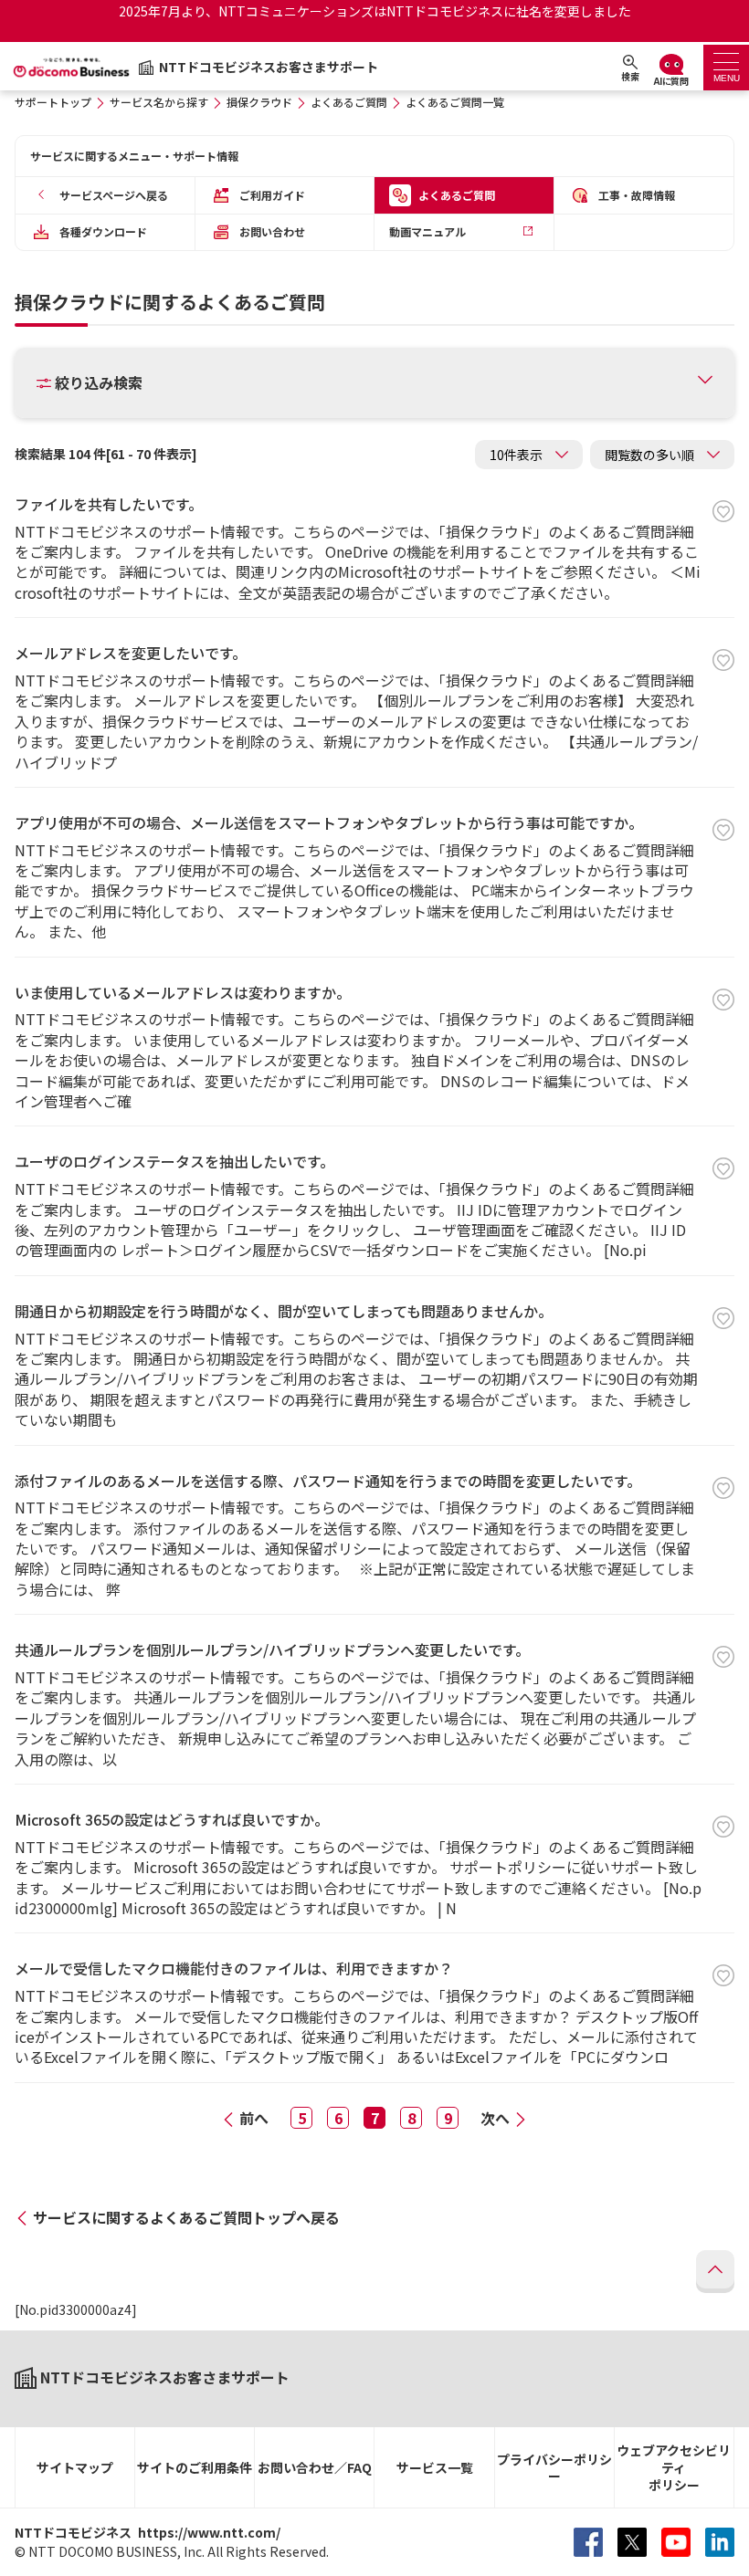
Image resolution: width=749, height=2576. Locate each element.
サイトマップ (75, 2467)
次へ (495, 2118)
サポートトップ (53, 102)
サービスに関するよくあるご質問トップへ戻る (186, 2217)
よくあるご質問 (349, 102)
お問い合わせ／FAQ (315, 2467)
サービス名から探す (159, 102)
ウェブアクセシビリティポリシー (674, 2467)
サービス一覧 (435, 2467)
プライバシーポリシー (554, 2468)
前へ (254, 2118)
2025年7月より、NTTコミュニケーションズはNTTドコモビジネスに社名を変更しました (375, 11)
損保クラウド (259, 102)
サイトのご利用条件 (195, 2467)
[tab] (726, 68)
